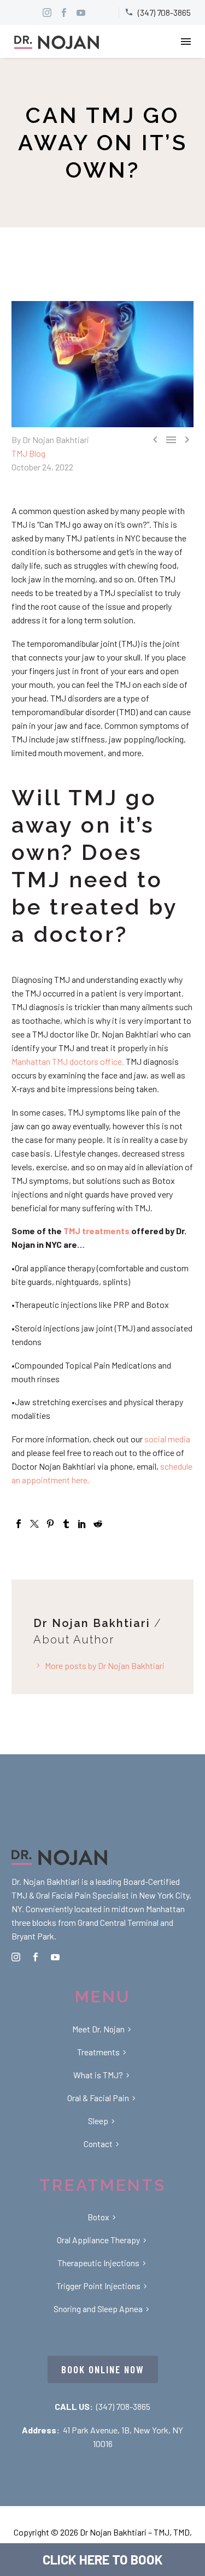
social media (167, 1439)
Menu (186, 42)
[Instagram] (47, 13)
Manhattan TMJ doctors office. (68, 1061)
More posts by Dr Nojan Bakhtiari (105, 1666)
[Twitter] (34, 1524)
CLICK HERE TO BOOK (103, 2559)
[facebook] (36, 1957)
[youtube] (55, 1957)
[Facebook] (19, 1524)
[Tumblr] (66, 1524)
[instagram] (16, 1957)
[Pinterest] (50, 1524)
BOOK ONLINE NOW (103, 2369)
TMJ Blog (28, 453)
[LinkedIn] (82, 1524)
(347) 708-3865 (123, 2406)
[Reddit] (98, 1524)
